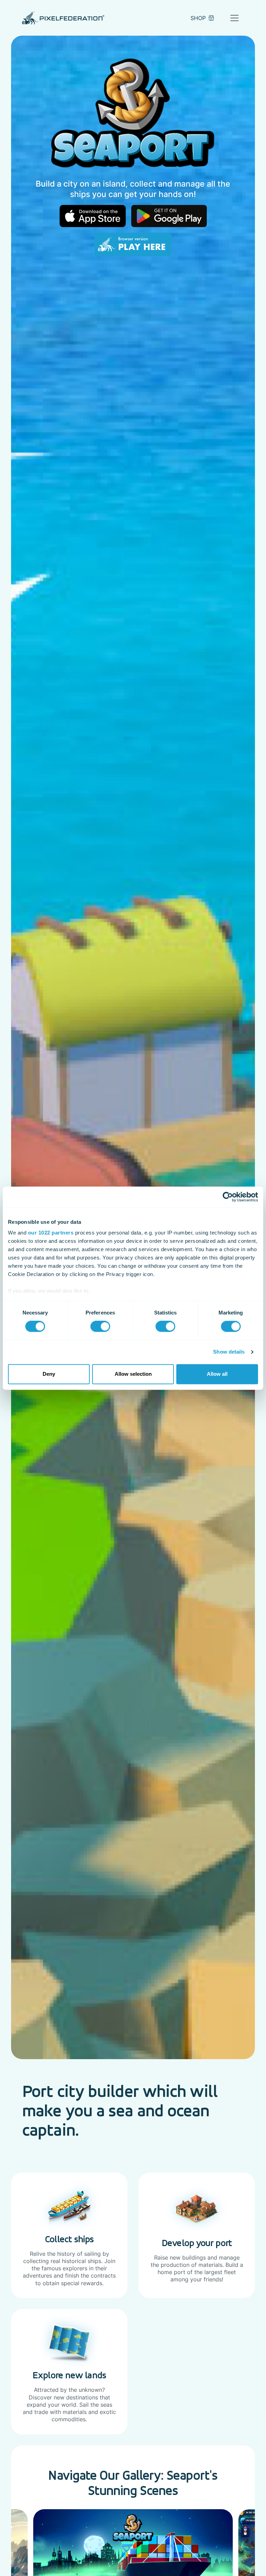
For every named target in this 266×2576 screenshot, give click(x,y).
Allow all (217, 1374)
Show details (229, 1352)
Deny (49, 1374)
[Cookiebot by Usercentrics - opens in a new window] (228, 1197)
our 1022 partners (51, 1233)
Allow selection (133, 1374)
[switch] (100, 1327)
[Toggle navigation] (234, 18)
